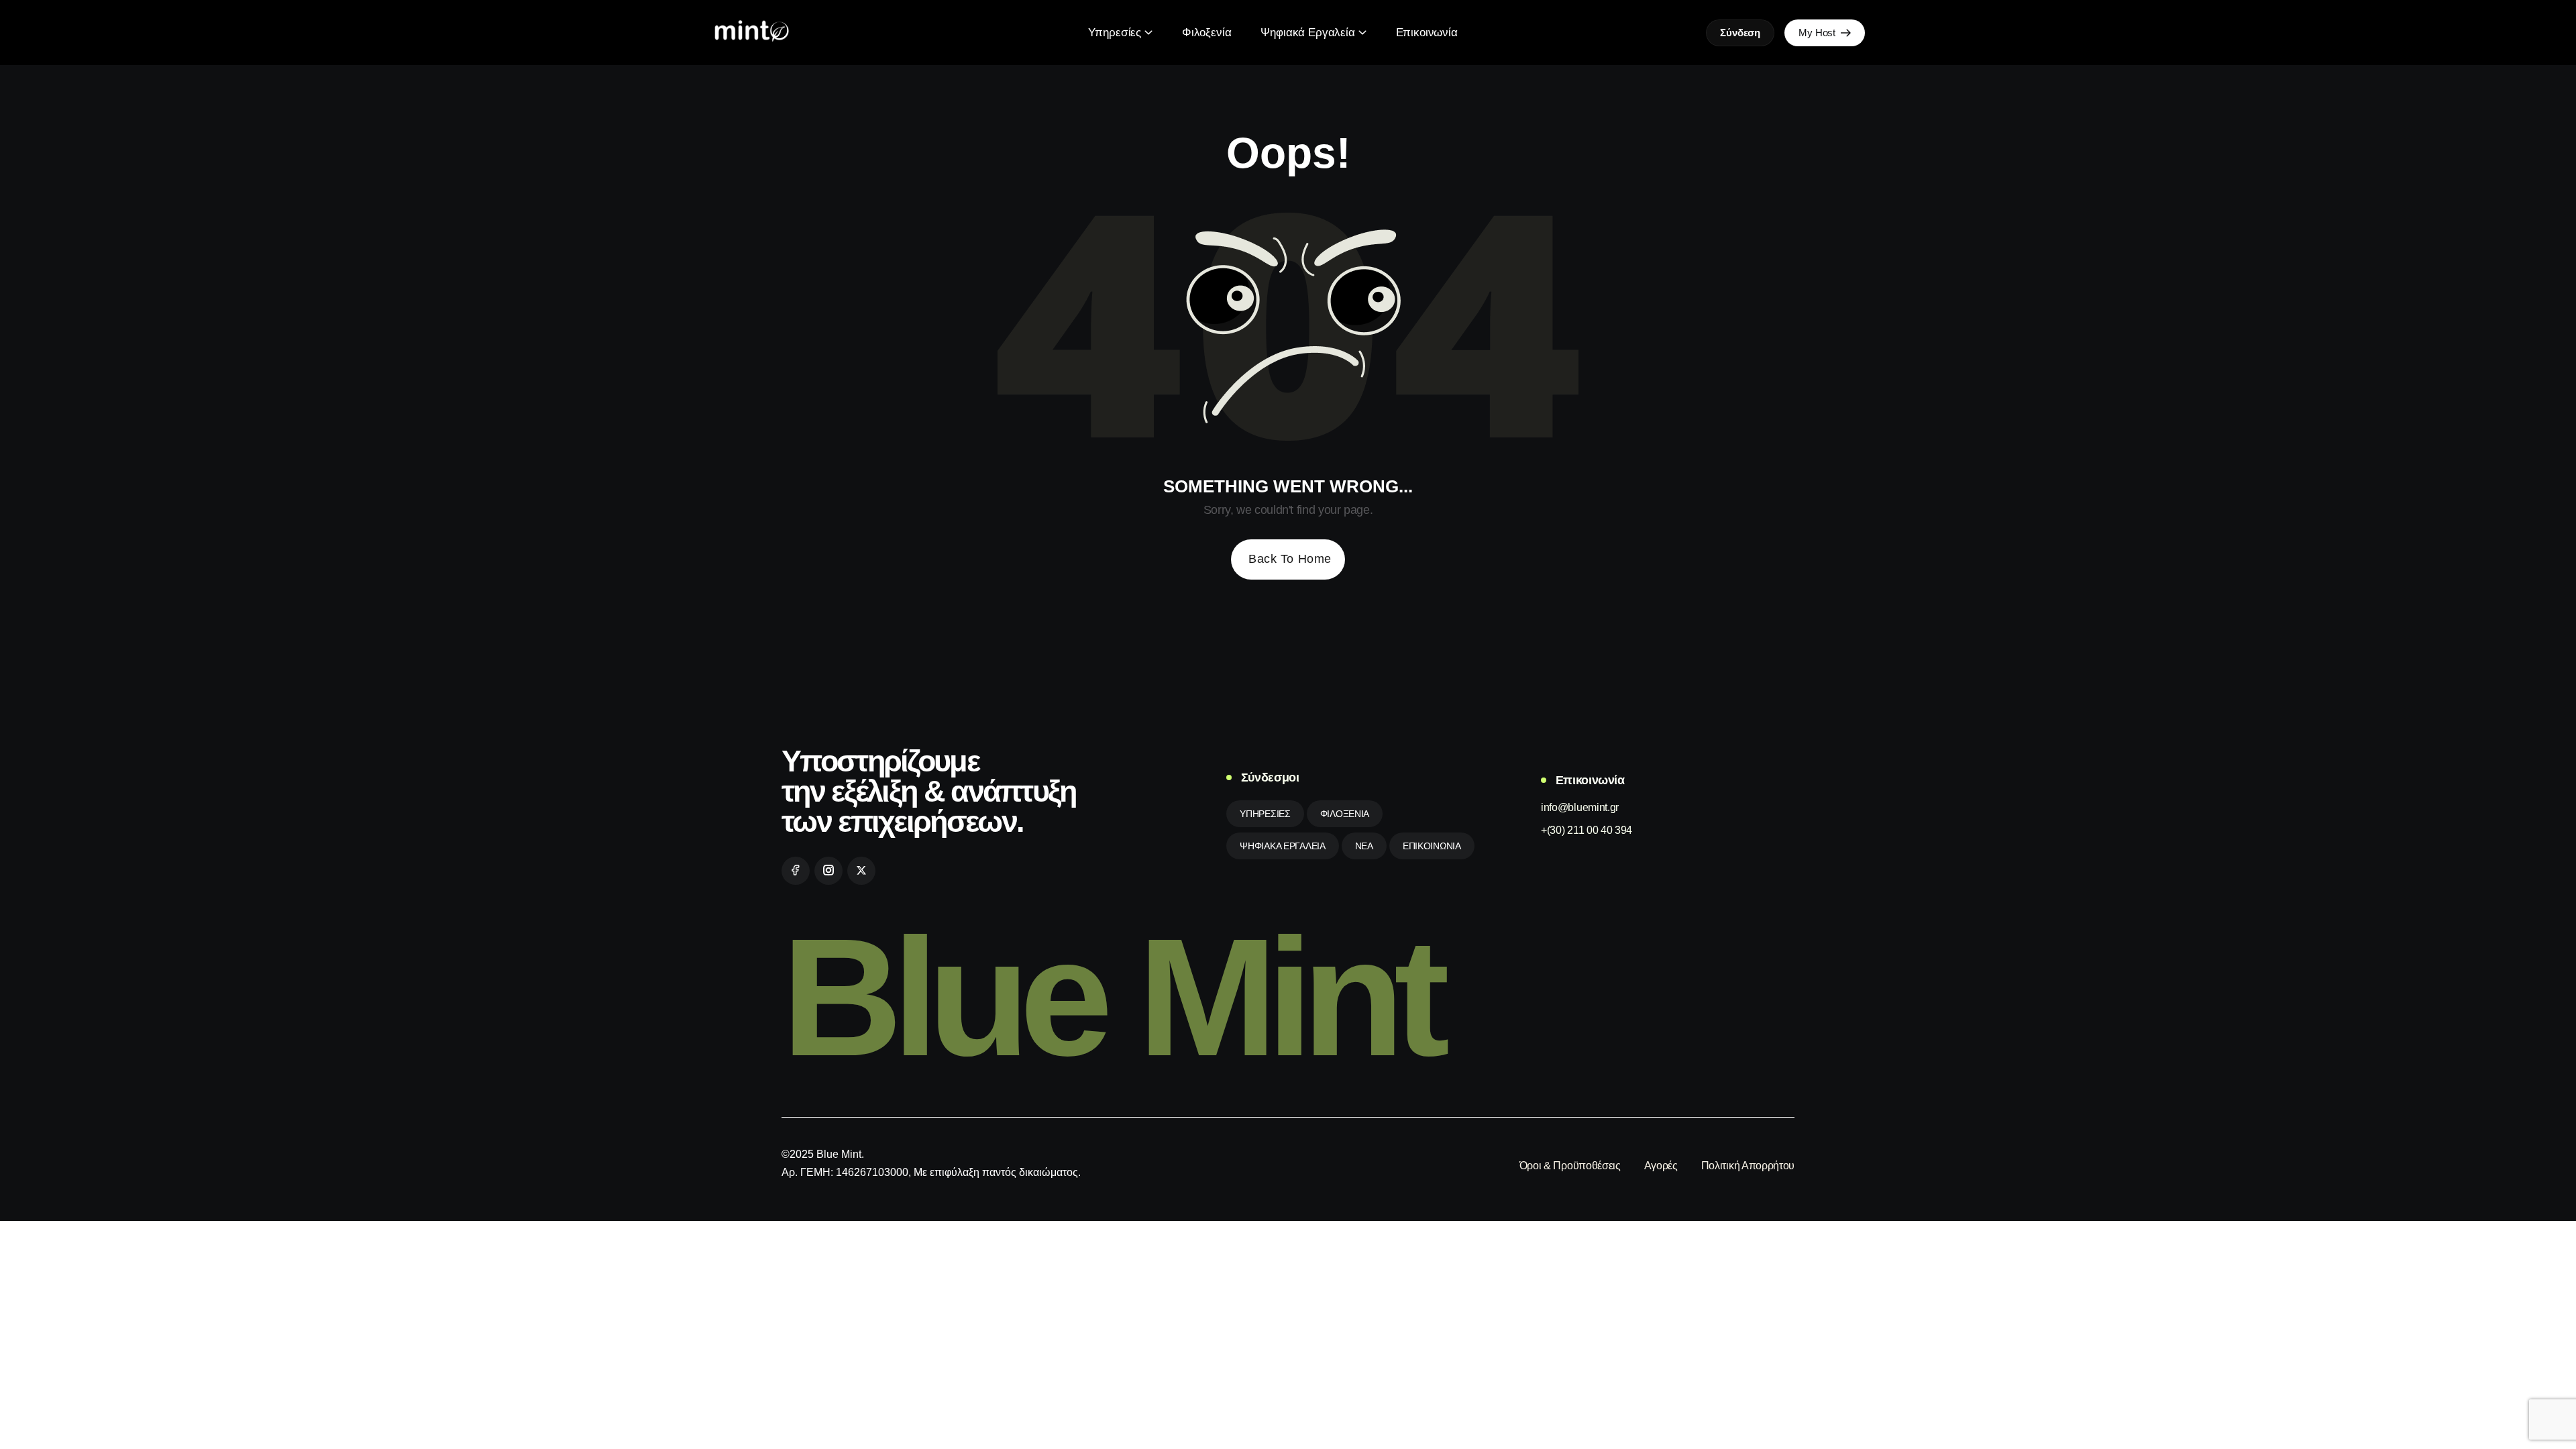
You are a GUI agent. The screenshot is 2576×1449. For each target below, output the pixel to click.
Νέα (1364, 846)
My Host (1818, 33)
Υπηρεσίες (1115, 33)
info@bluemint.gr (1580, 807)
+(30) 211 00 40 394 (1587, 830)
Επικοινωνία (1427, 33)
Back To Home (1290, 559)
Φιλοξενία (1206, 33)
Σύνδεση (1740, 33)
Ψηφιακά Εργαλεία (1307, 33)
